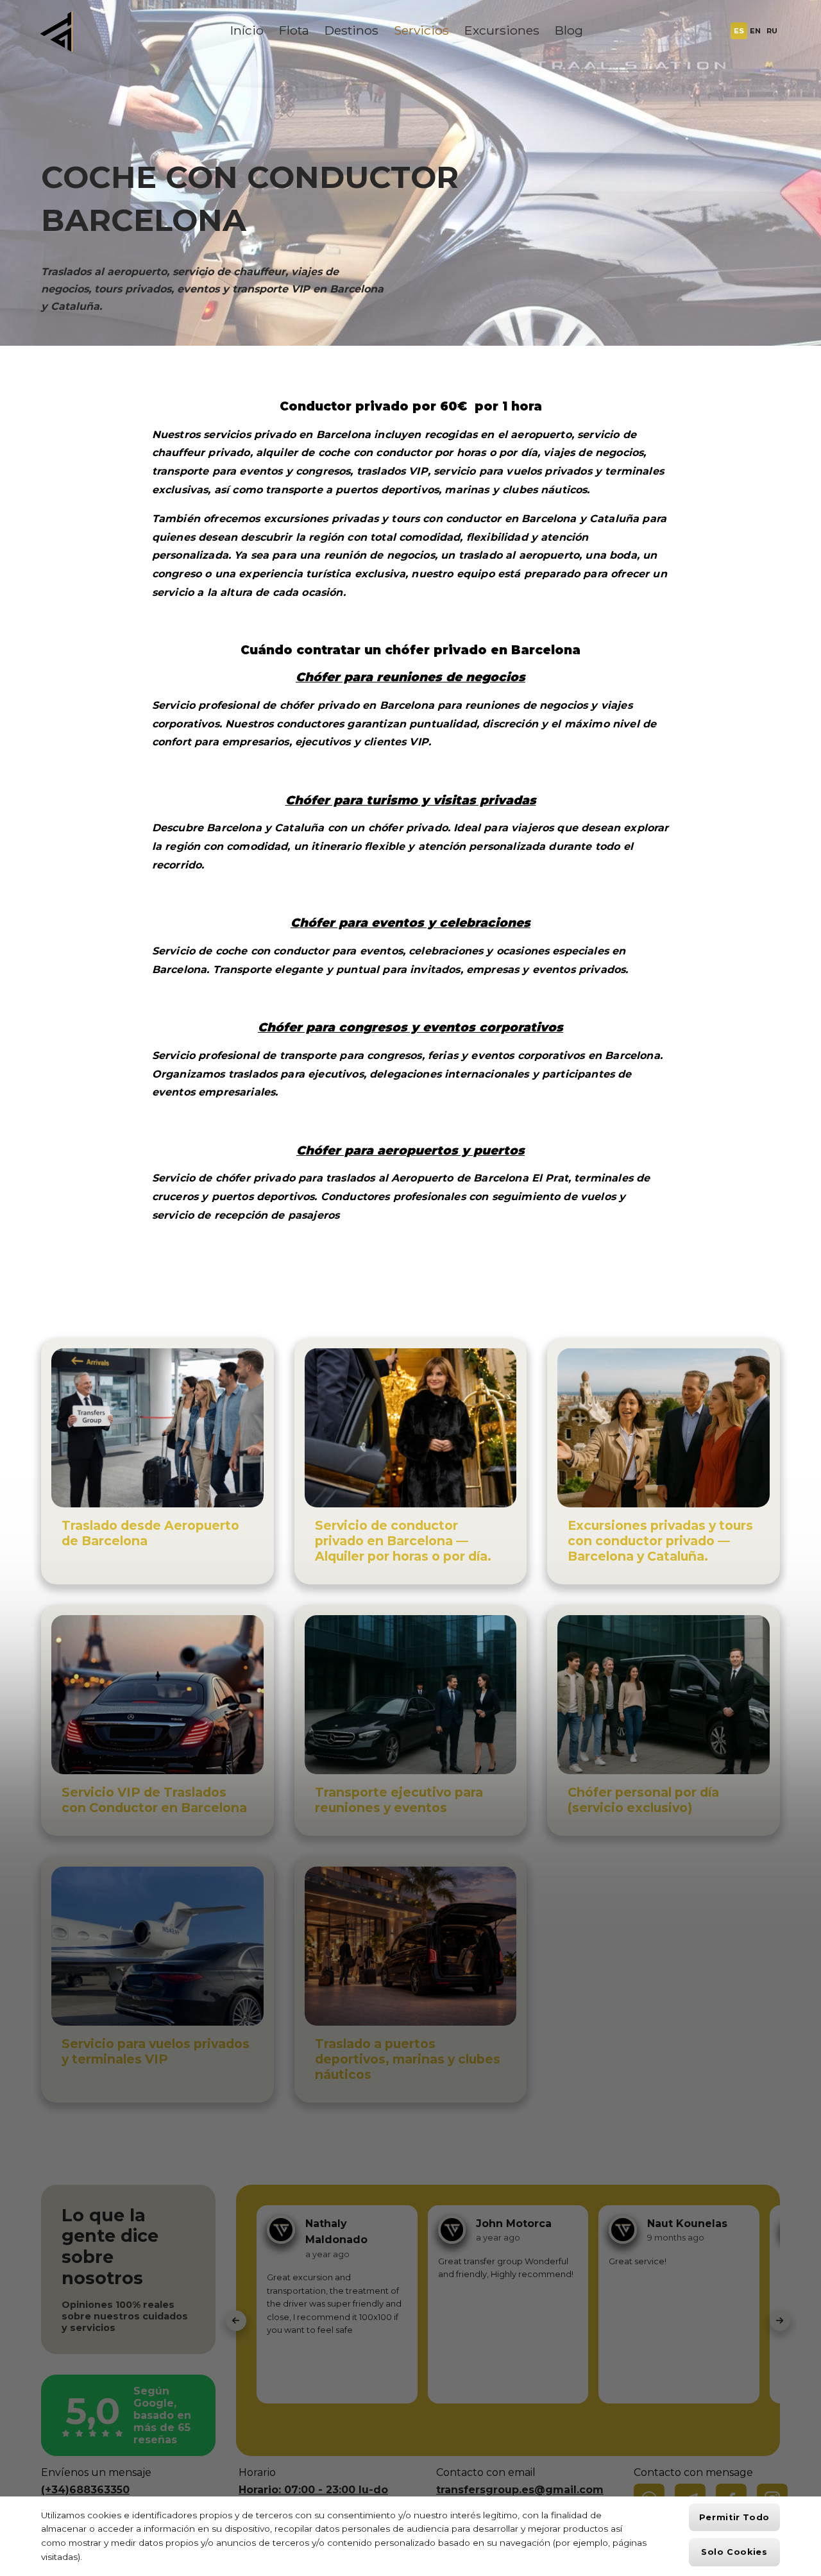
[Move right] (780, 2321)
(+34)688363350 (85, 2490)
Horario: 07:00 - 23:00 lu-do (313, 2490)
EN (755, 31)
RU (772, 31)
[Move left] (236, 2321)
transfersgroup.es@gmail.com (520, 2490)
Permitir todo (734, 2517)
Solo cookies (734, 2552)
